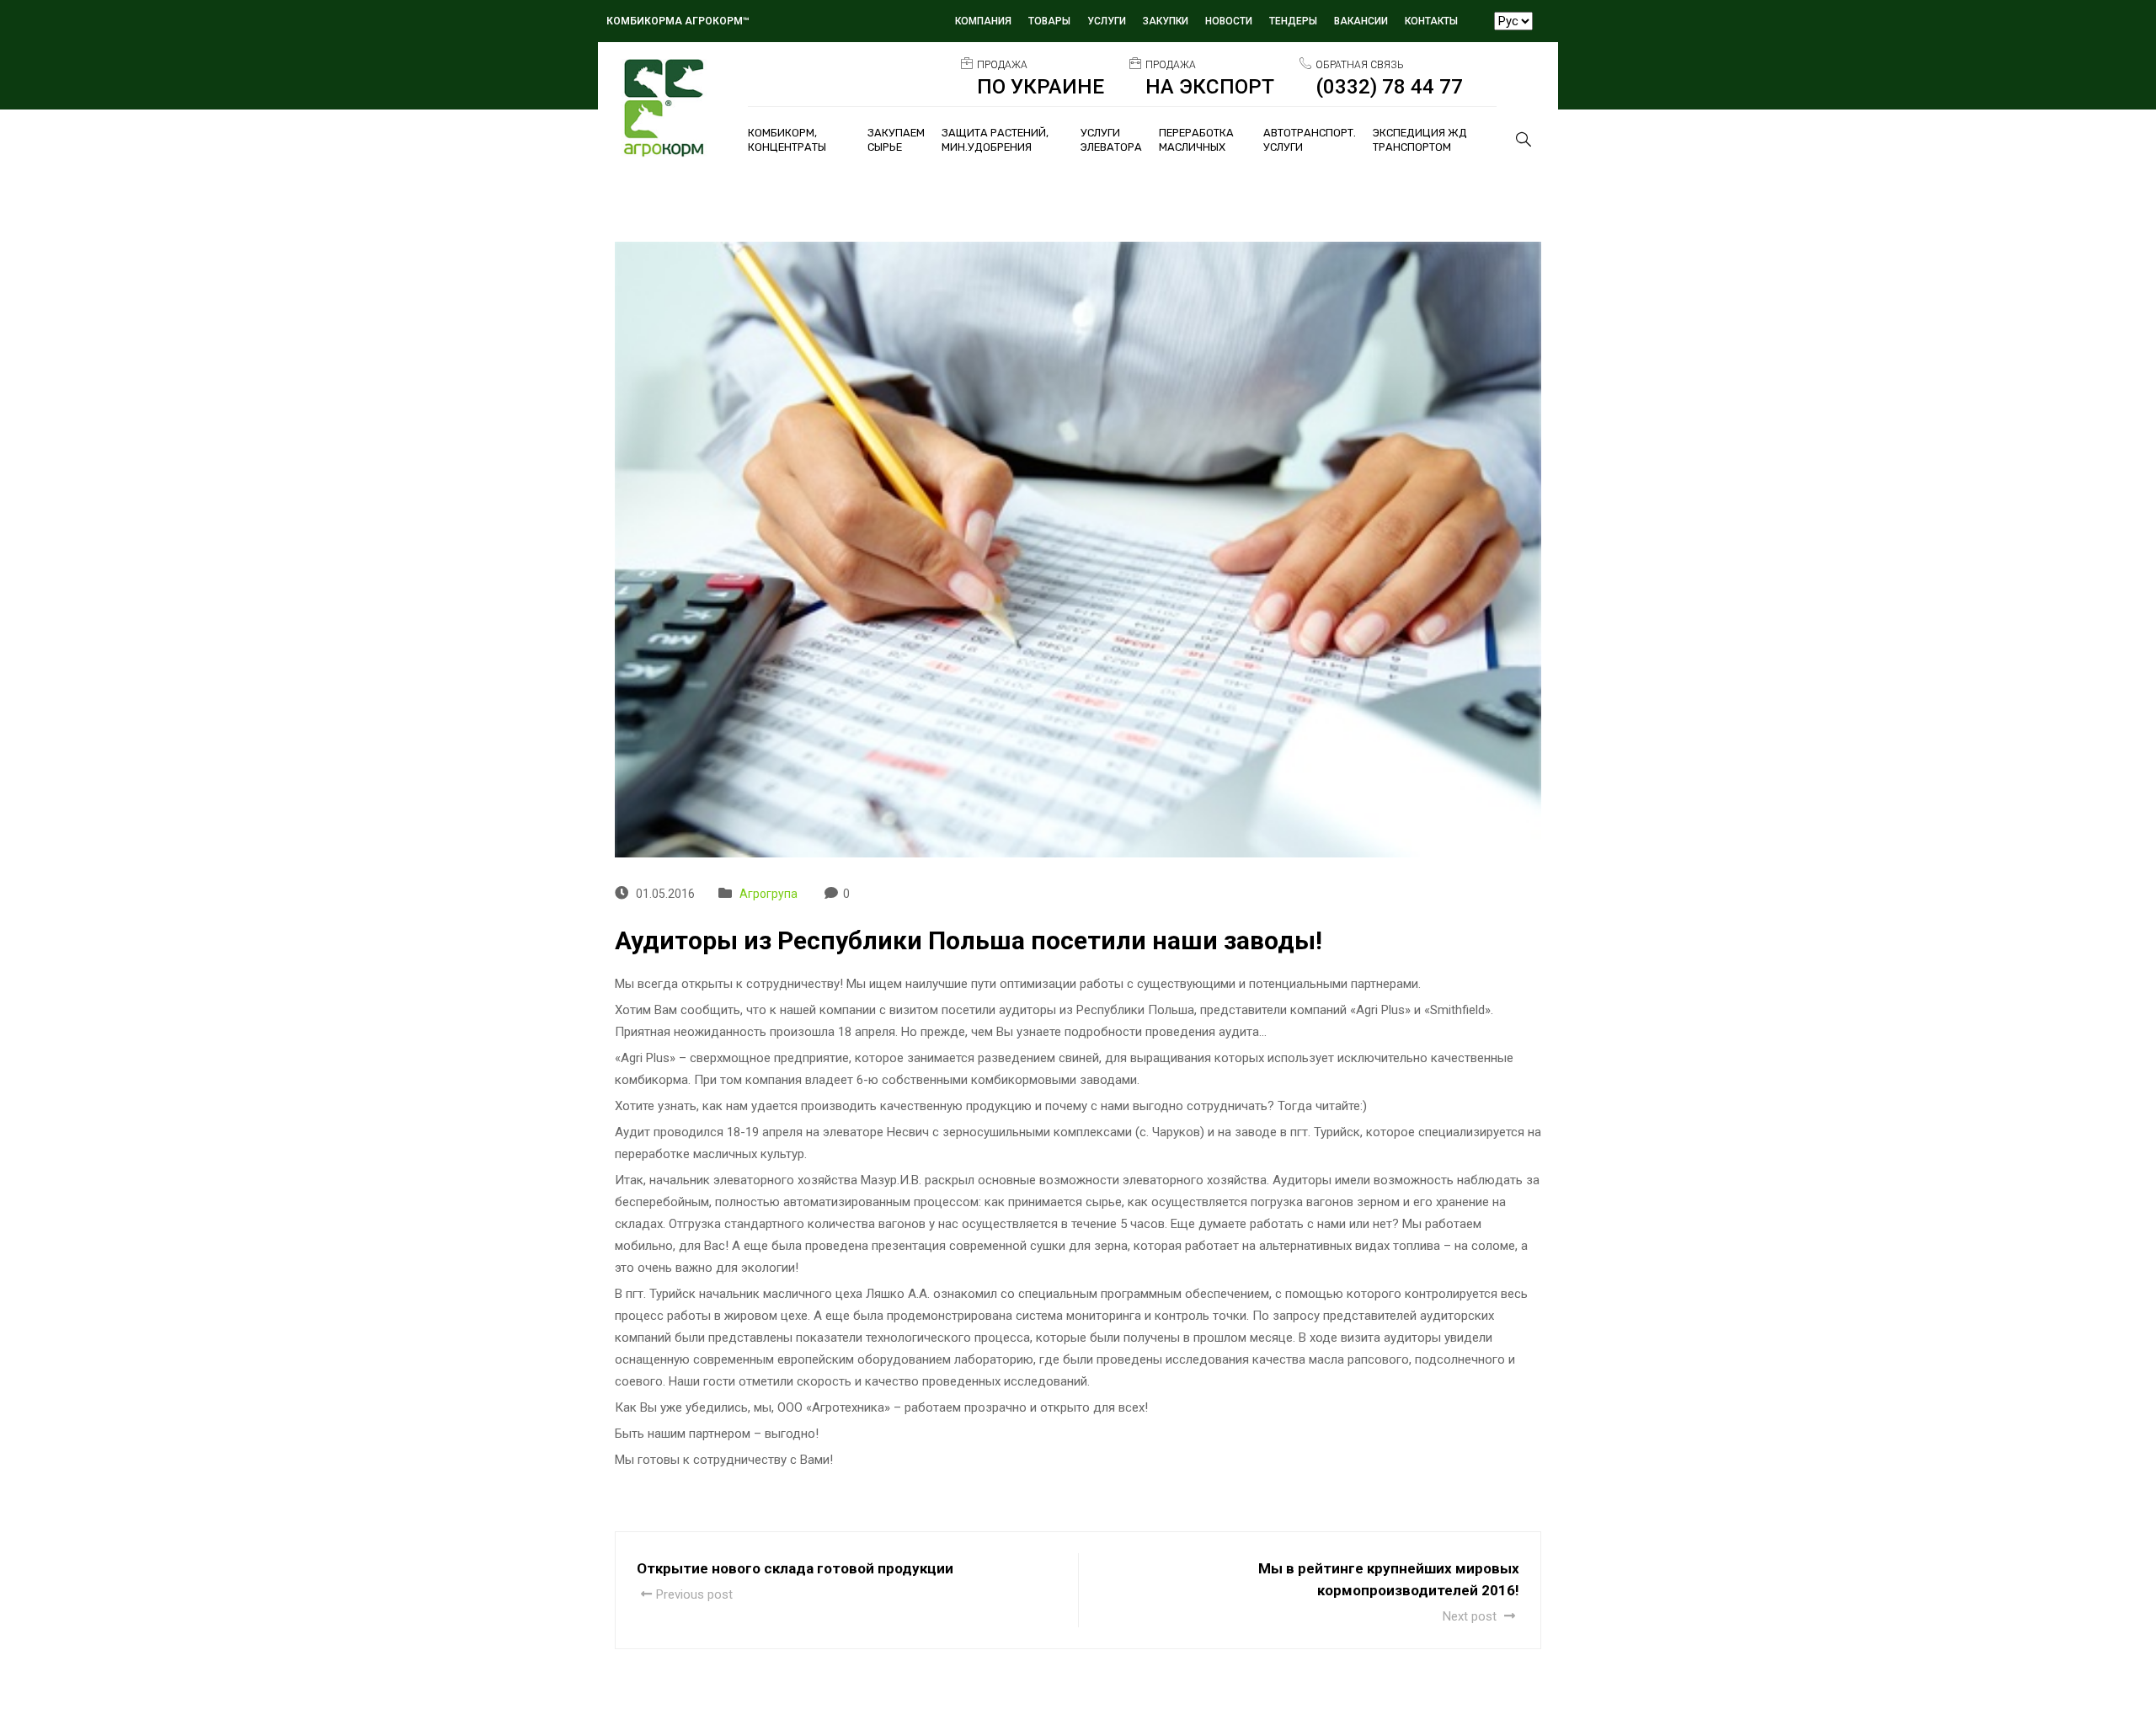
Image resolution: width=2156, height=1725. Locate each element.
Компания (983, 21)
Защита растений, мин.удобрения (995, 140)
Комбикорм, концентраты (787, 140)
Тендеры (1293, 21)
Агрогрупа (768, 894)
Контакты (1431, 21)
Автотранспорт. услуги (1310, 140)
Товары (1049, 21)
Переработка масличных (1196, 140)
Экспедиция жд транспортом (1420, 140)
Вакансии (1361, 21)
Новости (1229, 21)
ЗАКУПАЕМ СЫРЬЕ (896, 140)
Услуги (1107, 21)
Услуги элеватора (1111, 140)
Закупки (1166, 21)
